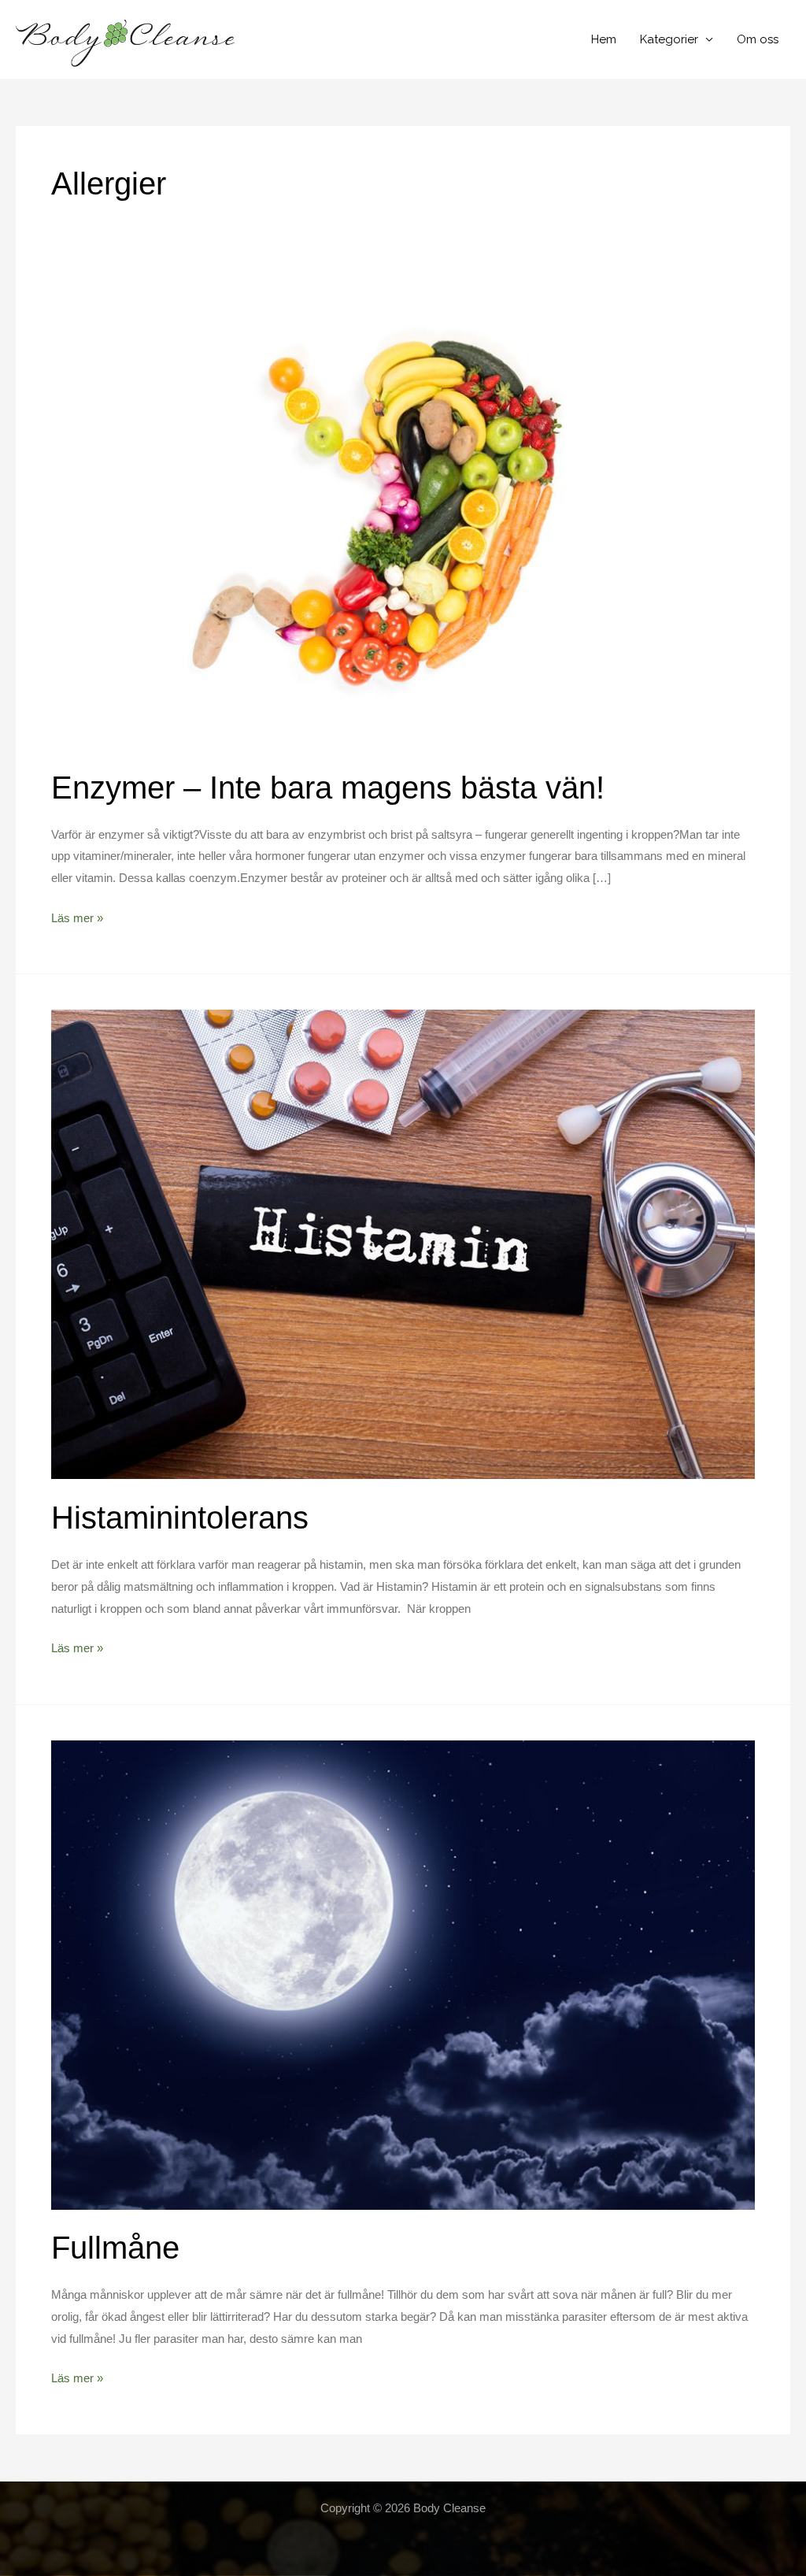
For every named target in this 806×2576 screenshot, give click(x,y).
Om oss (758, 39)
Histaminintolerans (180, 1518)
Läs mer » (77, 920)
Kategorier (669, 39)
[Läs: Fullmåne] (403, 1974)
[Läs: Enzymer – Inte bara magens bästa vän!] (403, 513)
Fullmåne (115, 2248)
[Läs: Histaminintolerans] (403, 1244)
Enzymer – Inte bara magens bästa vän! (328, 788)
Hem (604, 39)
